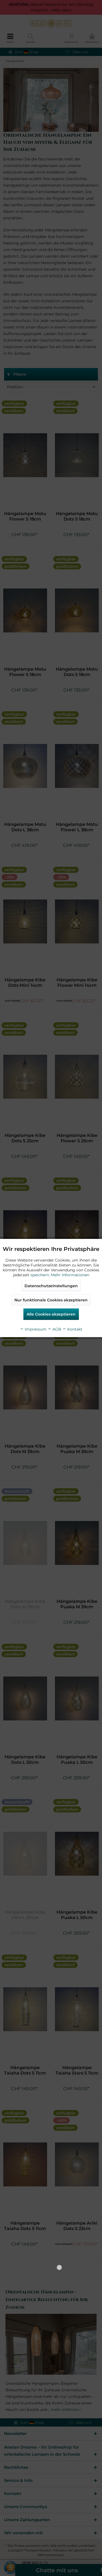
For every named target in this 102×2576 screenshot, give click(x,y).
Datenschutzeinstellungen (51, 1286)
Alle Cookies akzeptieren (51, 1314)
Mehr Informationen (70, 1275)
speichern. (41, 1275)
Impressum (35, 1329)
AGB (56, 1329)
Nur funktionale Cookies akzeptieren (51, 1300)
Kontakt (74, 1329)
